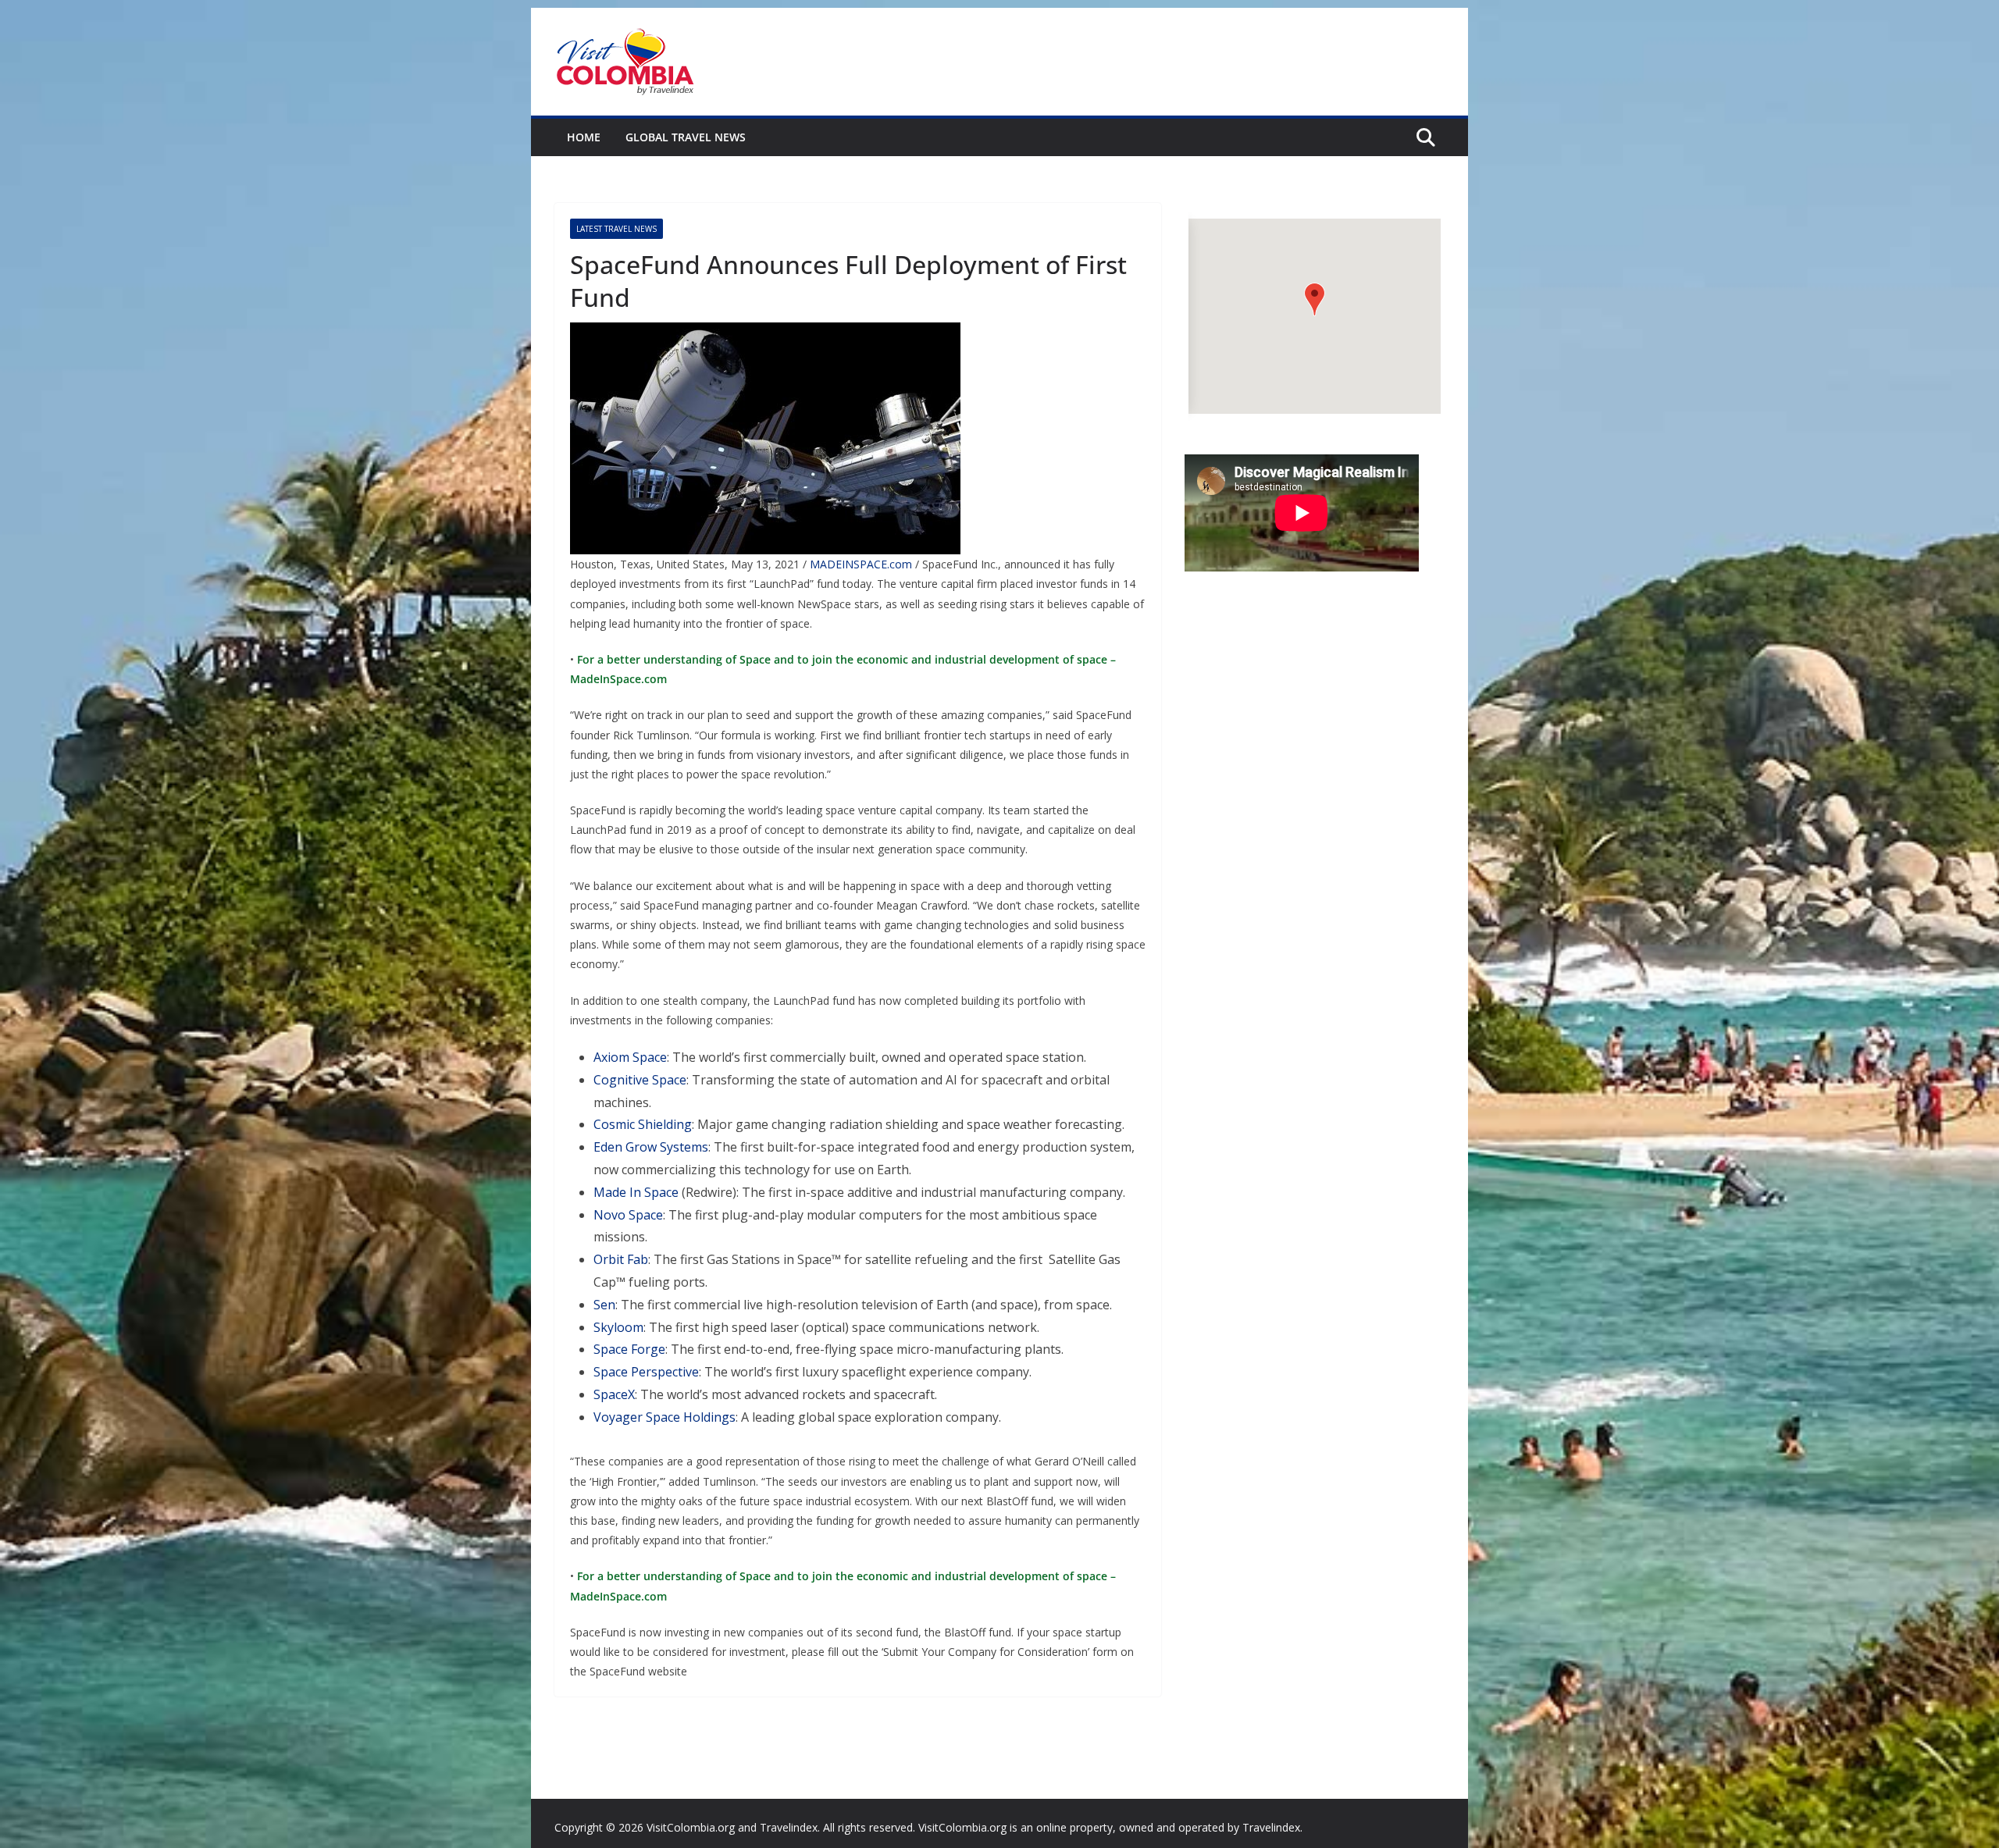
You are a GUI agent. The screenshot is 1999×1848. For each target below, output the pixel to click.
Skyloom (618, 1327)
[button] (1315, 299)
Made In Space (636, 1192)
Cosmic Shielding (643, 1124)
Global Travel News (686, 137)
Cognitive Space (640, 1080)
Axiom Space (630, 1057)
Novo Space (628, 1215)
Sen (604, 1305)
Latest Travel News (616, 229)
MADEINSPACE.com (861, 564)
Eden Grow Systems (651, 1147)
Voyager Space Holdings (665, 1417)
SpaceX (614, 1394)
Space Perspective (646, 1372)
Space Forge (629, 1349)
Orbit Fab (621, 1259)
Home (584, 137)
